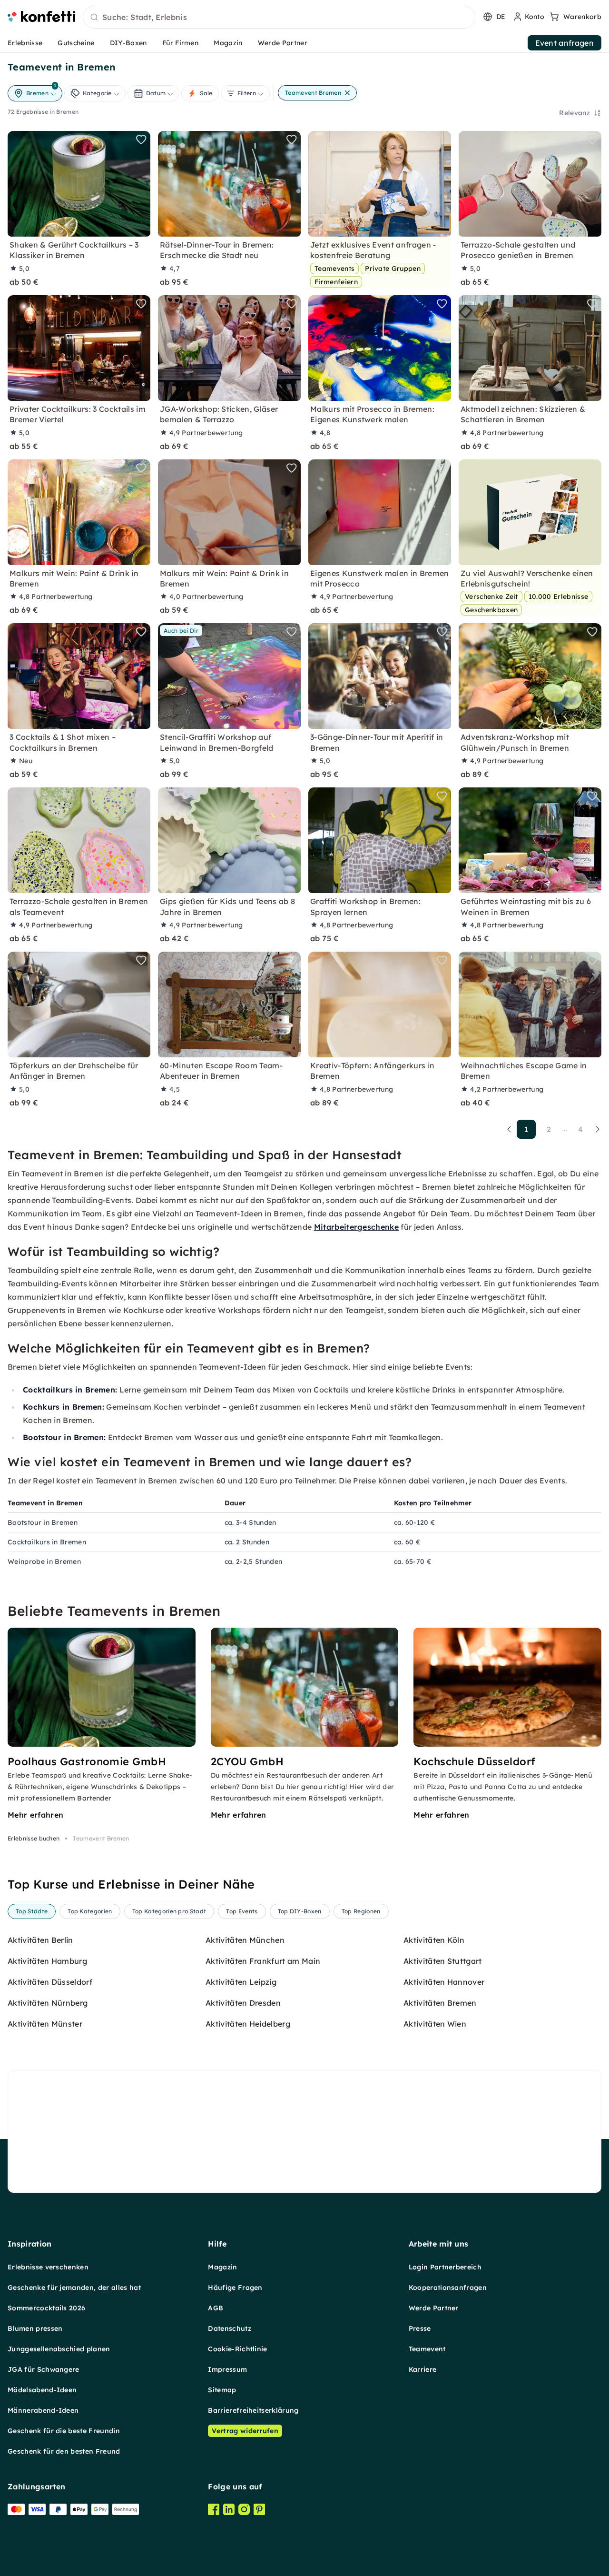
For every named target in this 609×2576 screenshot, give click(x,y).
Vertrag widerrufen (245, 2431)
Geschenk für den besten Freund (64, 2451)
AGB (216, 2308)
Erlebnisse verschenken (48, 2267)
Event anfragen (565, 43)
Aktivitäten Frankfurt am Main (263, 1961)
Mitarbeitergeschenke (356, 1227)
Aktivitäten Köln (434, 1940)
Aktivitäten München (245, 1940)
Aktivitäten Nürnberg (48, 2003)
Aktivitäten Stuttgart (443, 1961)
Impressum (227, 2369)
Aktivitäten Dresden (243, 2003)
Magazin (228, 43)
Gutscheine (76, 43)
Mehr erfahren (35, 1815)
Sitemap (222, 2390)
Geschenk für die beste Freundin (64, 2431)
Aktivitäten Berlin (40, 1940)
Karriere (423, 2369)
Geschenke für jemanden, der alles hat (74, 2288)
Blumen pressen (35, 2328)
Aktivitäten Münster (45, 2024)
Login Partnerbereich (445, 2267)
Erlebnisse (25, 43)
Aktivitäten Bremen (440, 2003)
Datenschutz (230, 2328)
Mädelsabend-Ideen (42, 2390)
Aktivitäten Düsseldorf (50, 1982)
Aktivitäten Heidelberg (248, 2024)
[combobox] (279, 18)
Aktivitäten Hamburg (47, 1961)
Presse (420, 2328)
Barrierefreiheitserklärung (253, 2410)
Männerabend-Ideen (43, 2410)
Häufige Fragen (235, 2288)
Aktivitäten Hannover (444, 1982)
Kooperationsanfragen (448, 2288)
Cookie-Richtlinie (237, 2349)
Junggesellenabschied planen (59, 2349)
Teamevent (427, 2349)
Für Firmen (180, 43)
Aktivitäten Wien (435, 2024)
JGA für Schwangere (44, 2369)
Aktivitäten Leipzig (241, 1982)
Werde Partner (283, 43)
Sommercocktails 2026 (46, 2308)
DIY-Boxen (128, 43)
